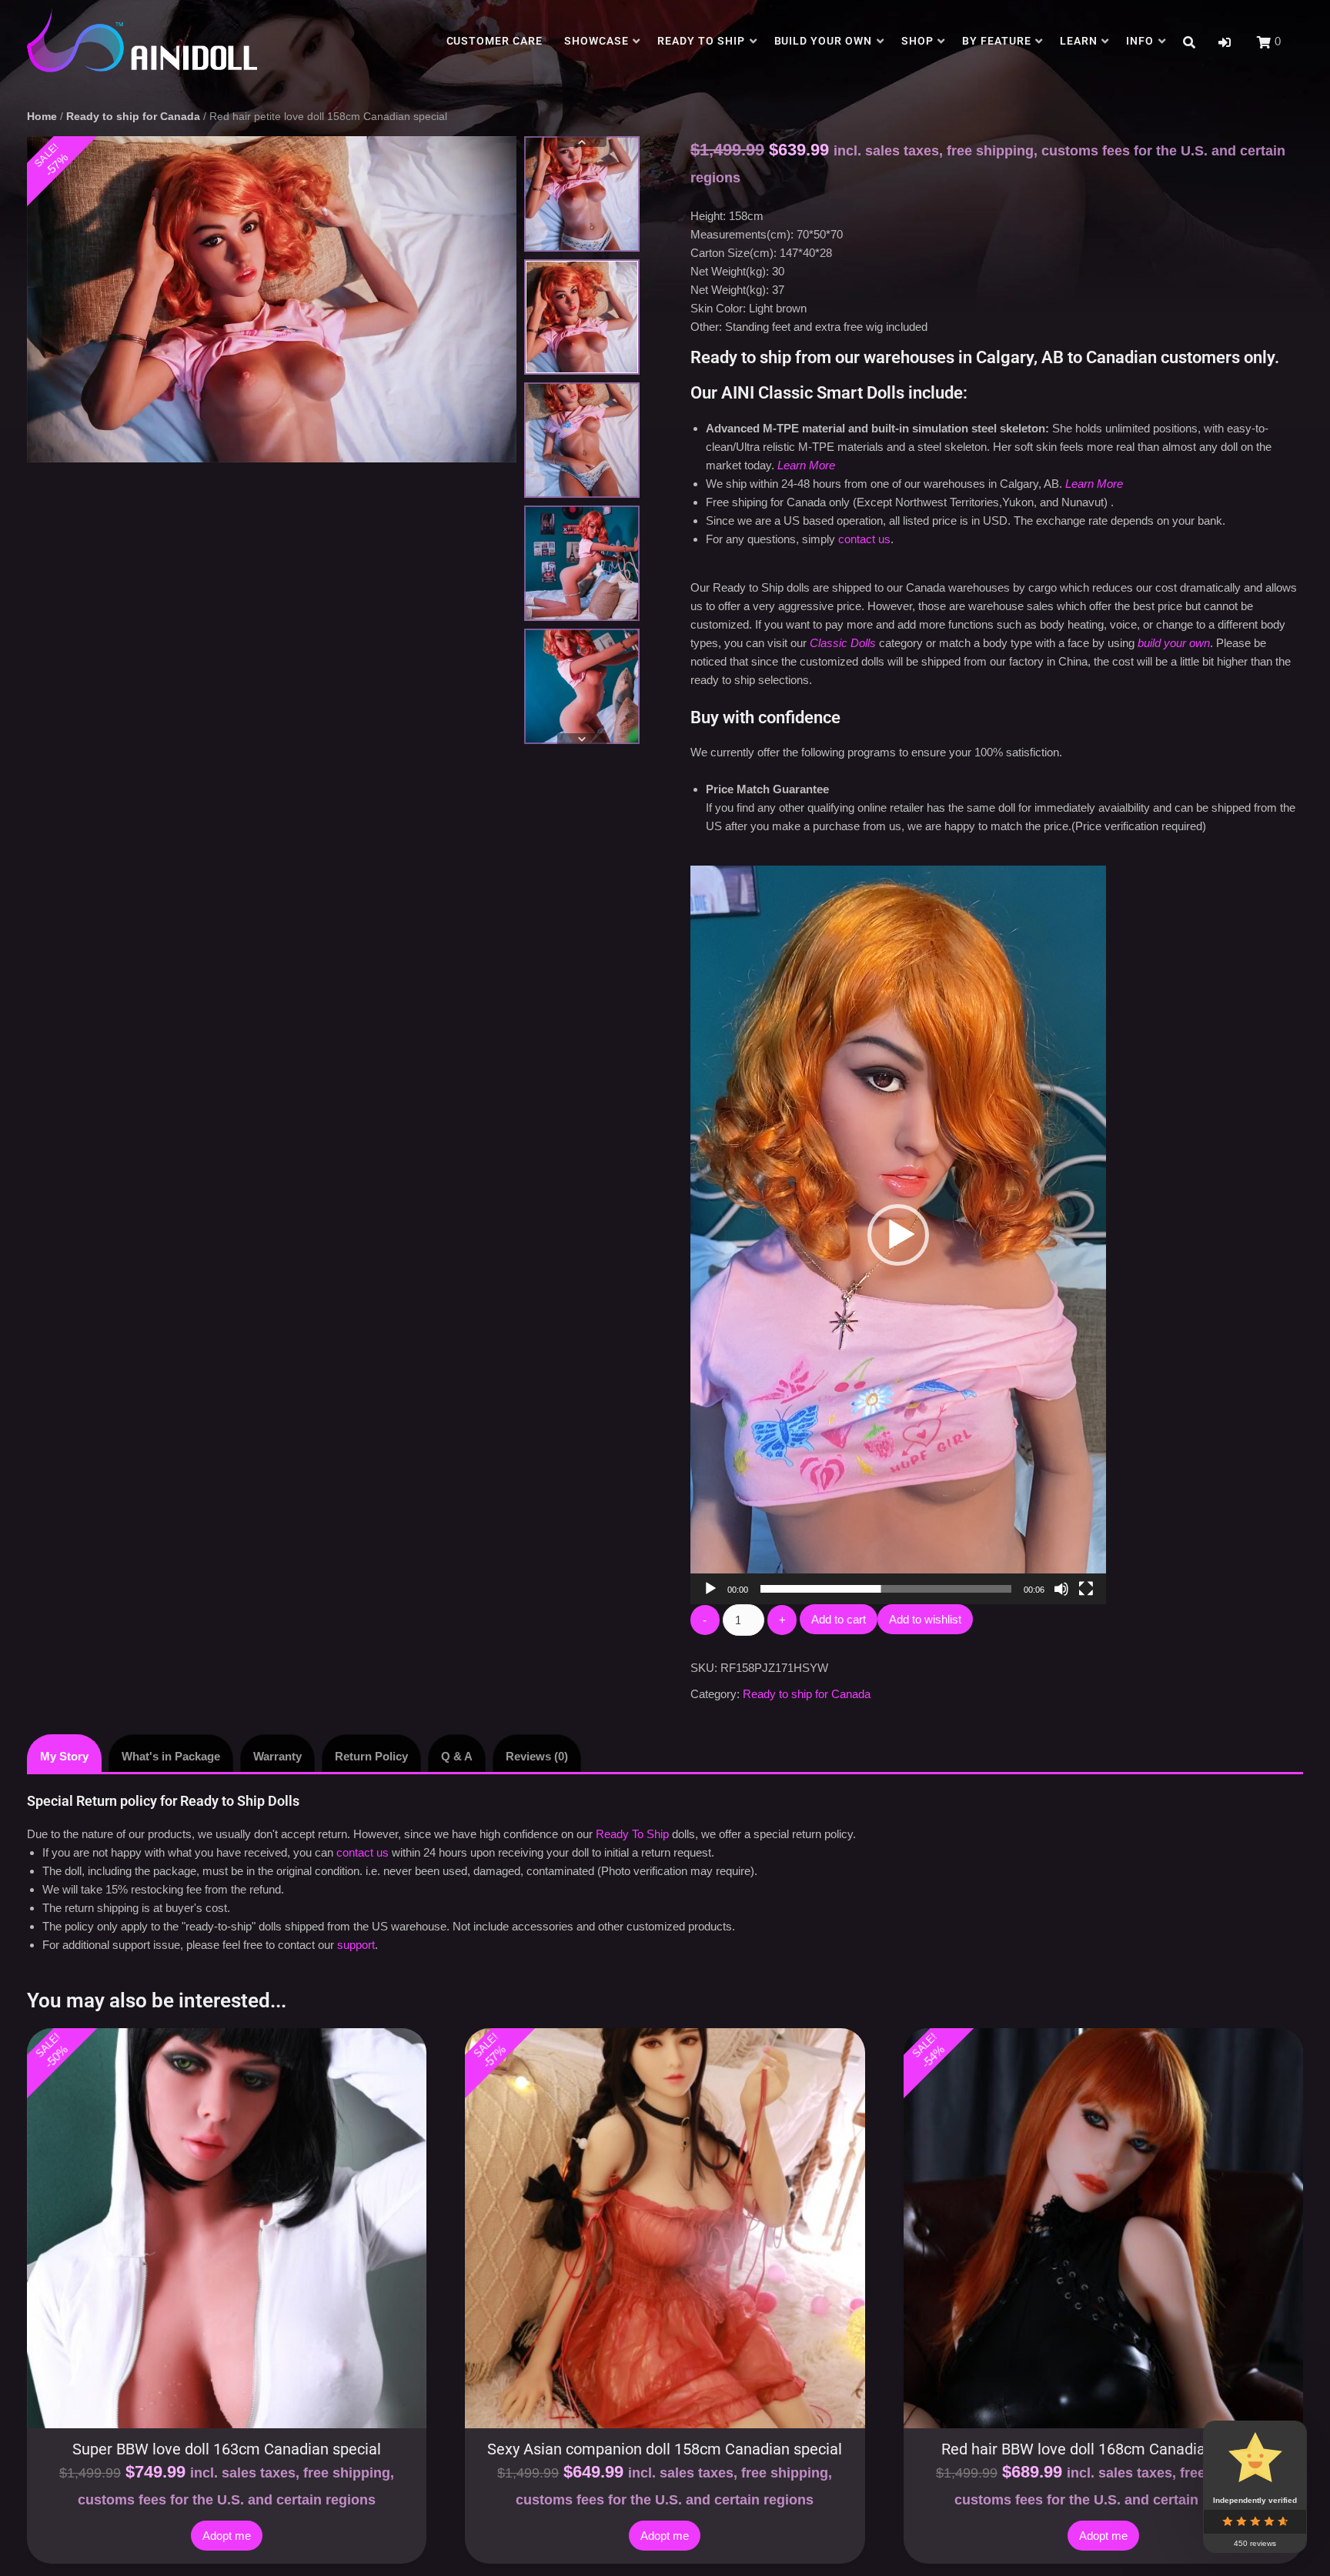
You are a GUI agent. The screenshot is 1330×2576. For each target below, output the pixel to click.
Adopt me (227, 2536)
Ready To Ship (632, 1834)
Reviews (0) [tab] (537, 1756)
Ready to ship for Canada (133, 117)
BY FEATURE (997, 41)
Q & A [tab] (457, 1756)
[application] (898, 1235)
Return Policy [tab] (371, 1756)
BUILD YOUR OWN (824, 41)
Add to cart (839, 1619)
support (356, 1945)
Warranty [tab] (277, 1756)
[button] (1225, 43)
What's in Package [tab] (171, 1756)
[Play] (710, 1589)
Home (42, 117)
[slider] (886, 1589)
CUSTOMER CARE (495, 41)
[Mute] (1061, 1589)
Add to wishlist (925, 1619)
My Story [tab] (64, 1756)
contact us (864, 539)
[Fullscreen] (1086, 1589)
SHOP (917, 41)
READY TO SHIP (701, 41)
